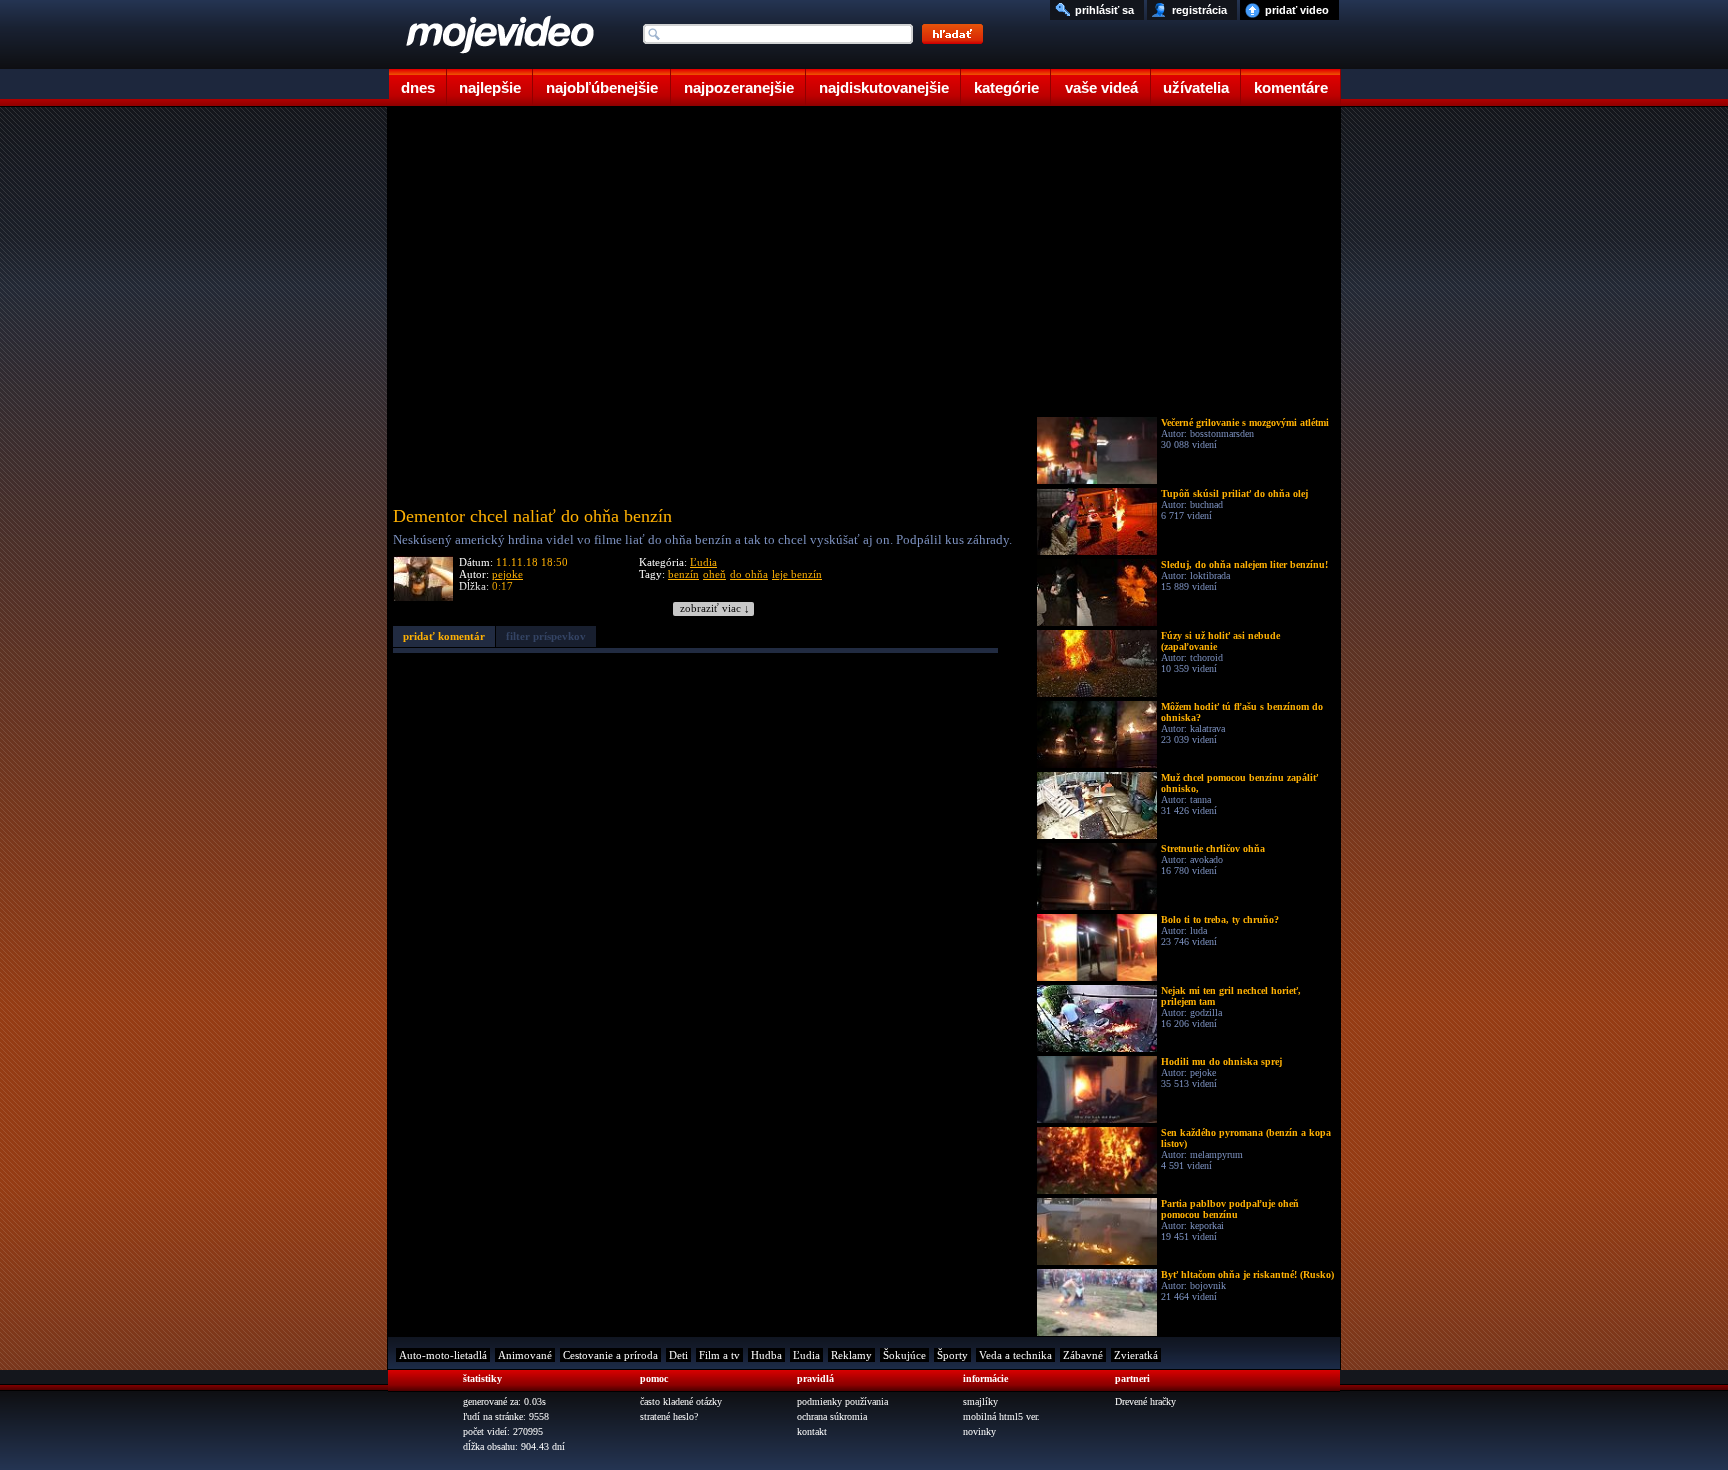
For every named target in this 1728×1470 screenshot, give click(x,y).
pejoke (507, 574)
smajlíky (980, 1401)
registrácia (1199, 10)
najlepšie (490, 87)
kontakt (812, 1431)
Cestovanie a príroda (610, 1355)
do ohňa (749, 574)
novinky (979, 1431)
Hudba (766, 1355)
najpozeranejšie (739, 87)
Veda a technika (1015, 1355)
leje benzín (797, 574)
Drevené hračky (1145, 1401)
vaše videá (1101, 87)
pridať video (1297, 10)
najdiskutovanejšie (884, 87)
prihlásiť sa (1104, 10)
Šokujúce (904, 1355)
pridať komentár (444, 636)
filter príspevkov (546, 636)
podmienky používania (842, 1401)
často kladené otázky (681, 1401)
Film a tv (719, 1355)
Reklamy (851, 1355)
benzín (683, 574)
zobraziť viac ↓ (715, 608)
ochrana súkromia (832, 1416)
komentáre (1291, 87)
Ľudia (703, 562)
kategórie (1006, 87)
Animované (525, 1355)
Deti (678, 1355)
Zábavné (1083, 1355)
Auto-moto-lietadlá (443, 1355)
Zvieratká (1136, 1355)
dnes (418, 87)
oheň (714, 574)
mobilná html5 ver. (1001, 1416)
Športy (952, 1355)
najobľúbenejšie (602, 87)
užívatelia (1196, 87)
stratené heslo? (669, 1416)
